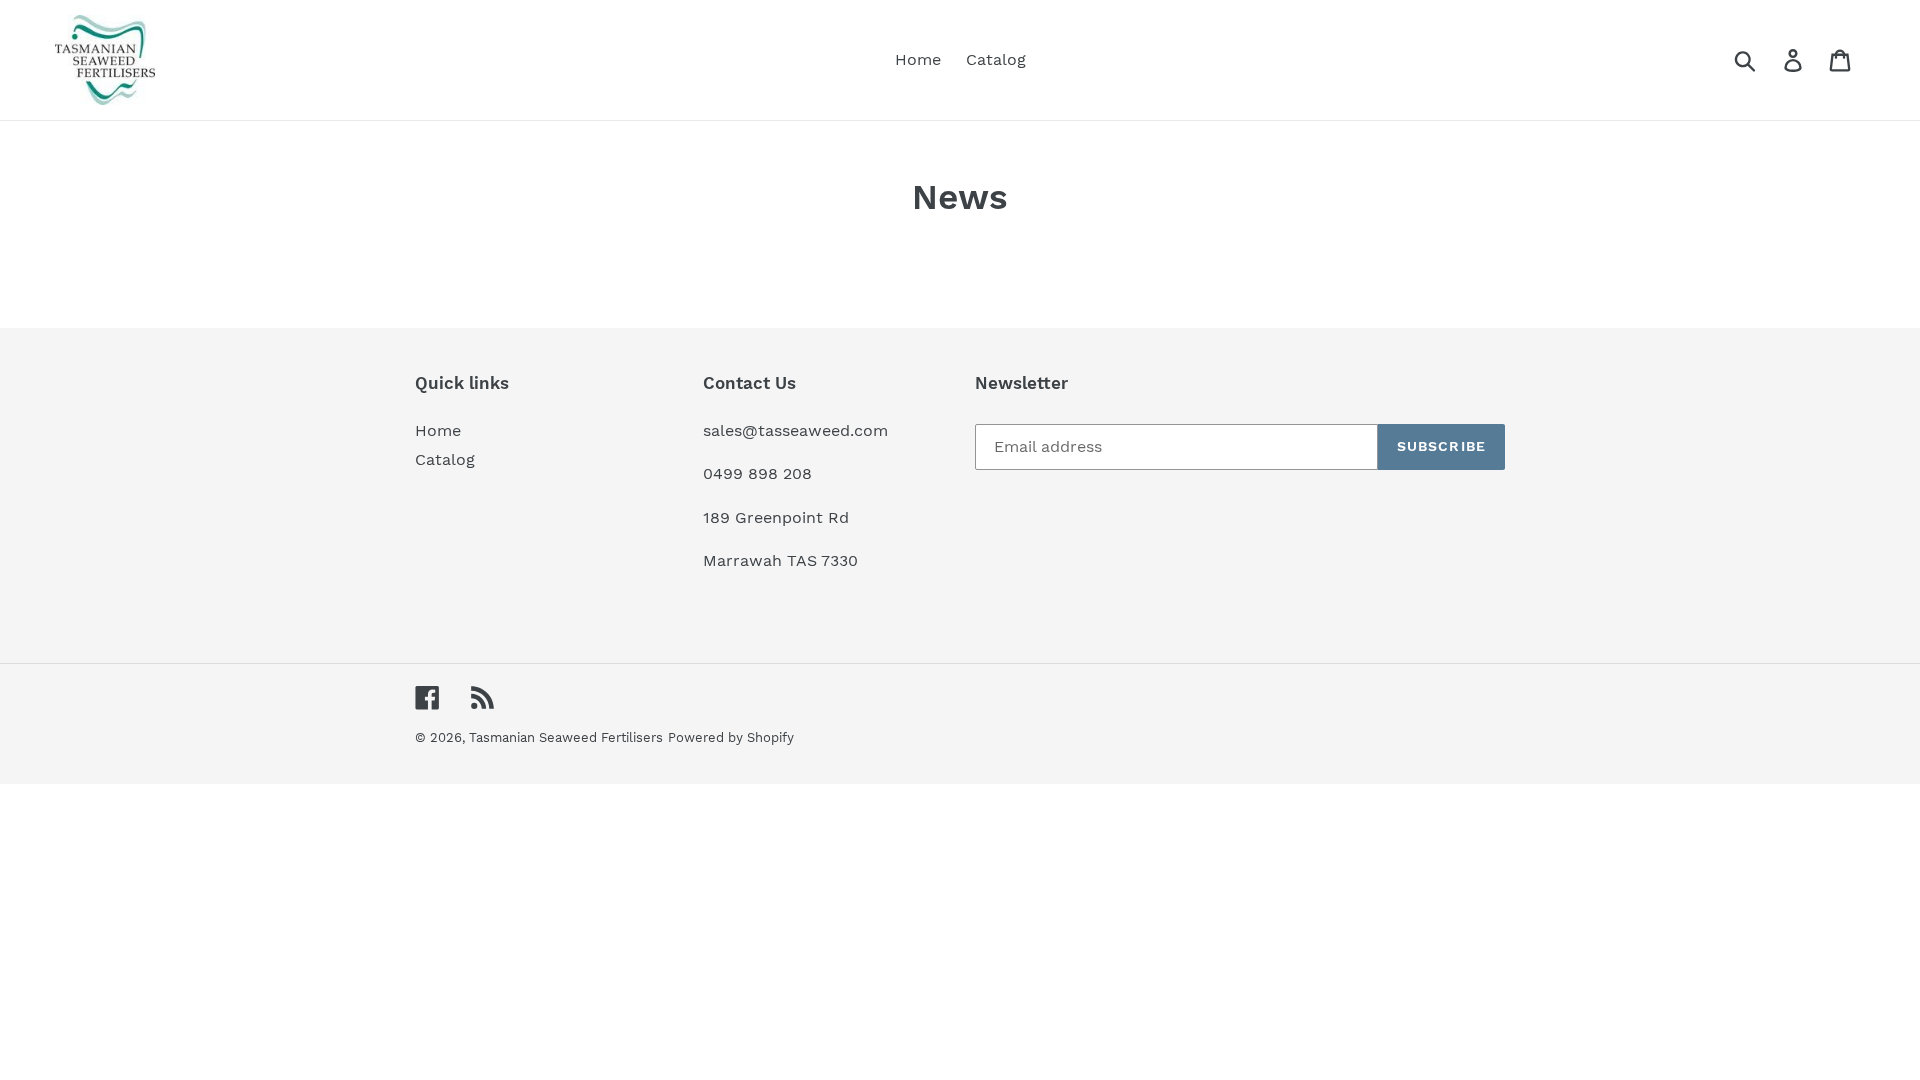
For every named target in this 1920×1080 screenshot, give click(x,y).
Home (438, 430)
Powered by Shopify (731, 737)
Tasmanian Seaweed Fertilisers (566, 737)
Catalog (445, 459)
